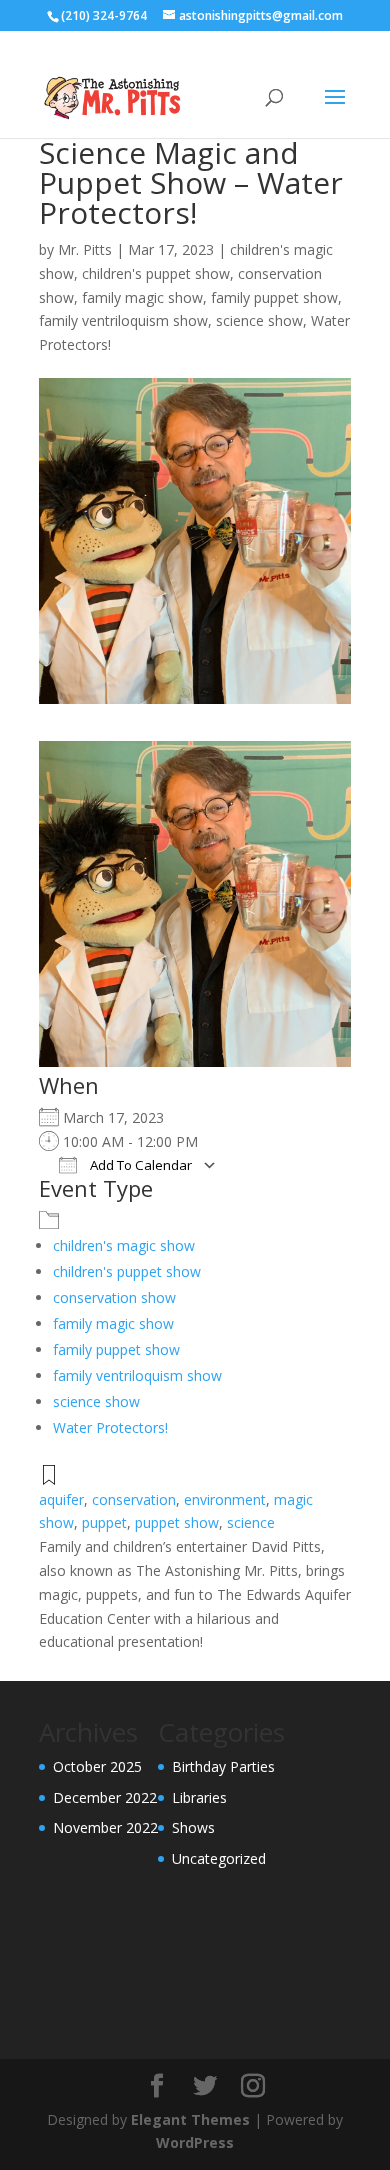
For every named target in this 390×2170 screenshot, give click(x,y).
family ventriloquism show (123, 320)
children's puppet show (156, 273)
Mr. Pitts (85, 249)
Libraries (199, 1797)
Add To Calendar (139, 1165)
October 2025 (97, 1766)
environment (225, 1499)
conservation (134, 1499)
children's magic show (124, 1245)
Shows (193, 1827)
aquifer (61, 1499)
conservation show (114, 1297)
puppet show (177, 1522)
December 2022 (105, 1797)
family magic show (142, 297)
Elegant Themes (190, 2119)
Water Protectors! (110, 1427)
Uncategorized (219, 1858)
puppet (104, 1522)
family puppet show (274, 297)
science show (259, 320)
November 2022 (105, 1827)
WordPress (195, 2142)
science (251, 1522)
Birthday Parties (223, 1766)
